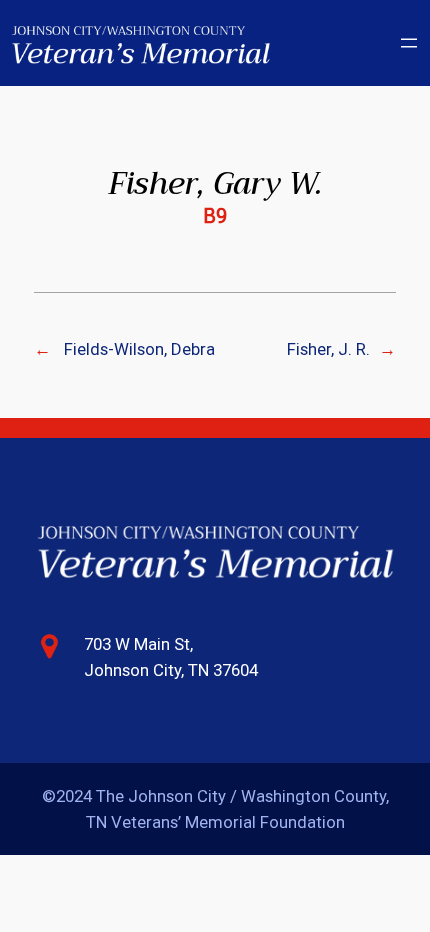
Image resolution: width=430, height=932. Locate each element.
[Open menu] (409, 43)
